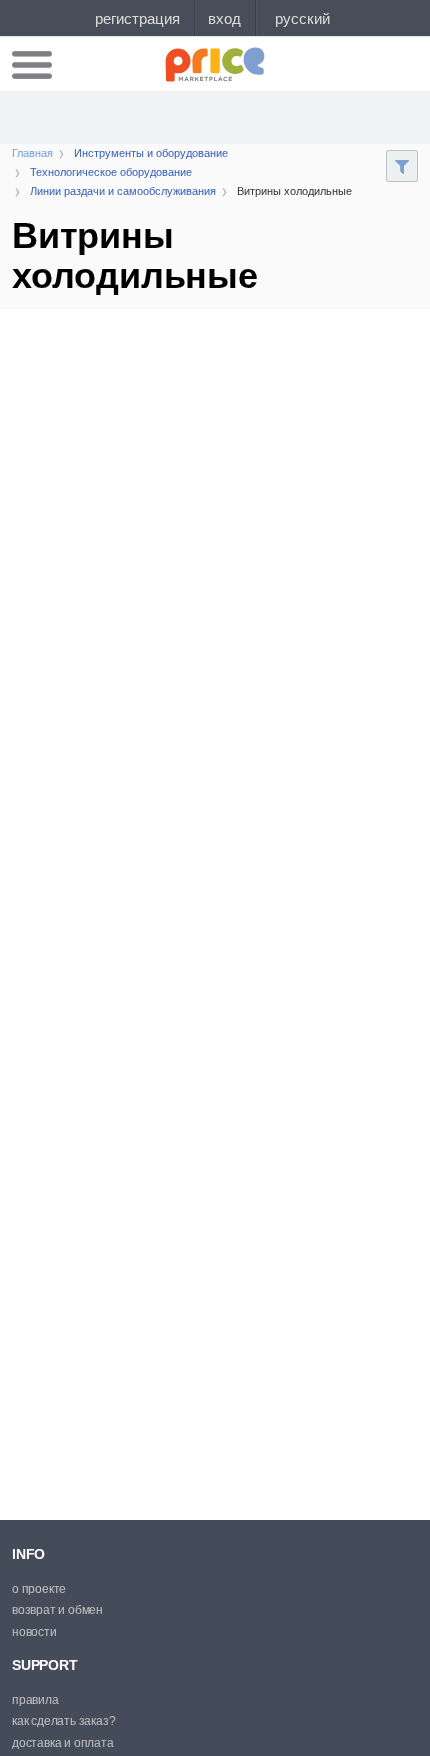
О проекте (39, 1589)
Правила (35, 1700)
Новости (34, 1632)
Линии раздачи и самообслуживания (123, 191)
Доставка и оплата (63, 1743)
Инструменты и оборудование (151, 153)
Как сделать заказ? (63, 1721)
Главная (32, 153)
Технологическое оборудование (111, 172)
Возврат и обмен (57, 1610)
